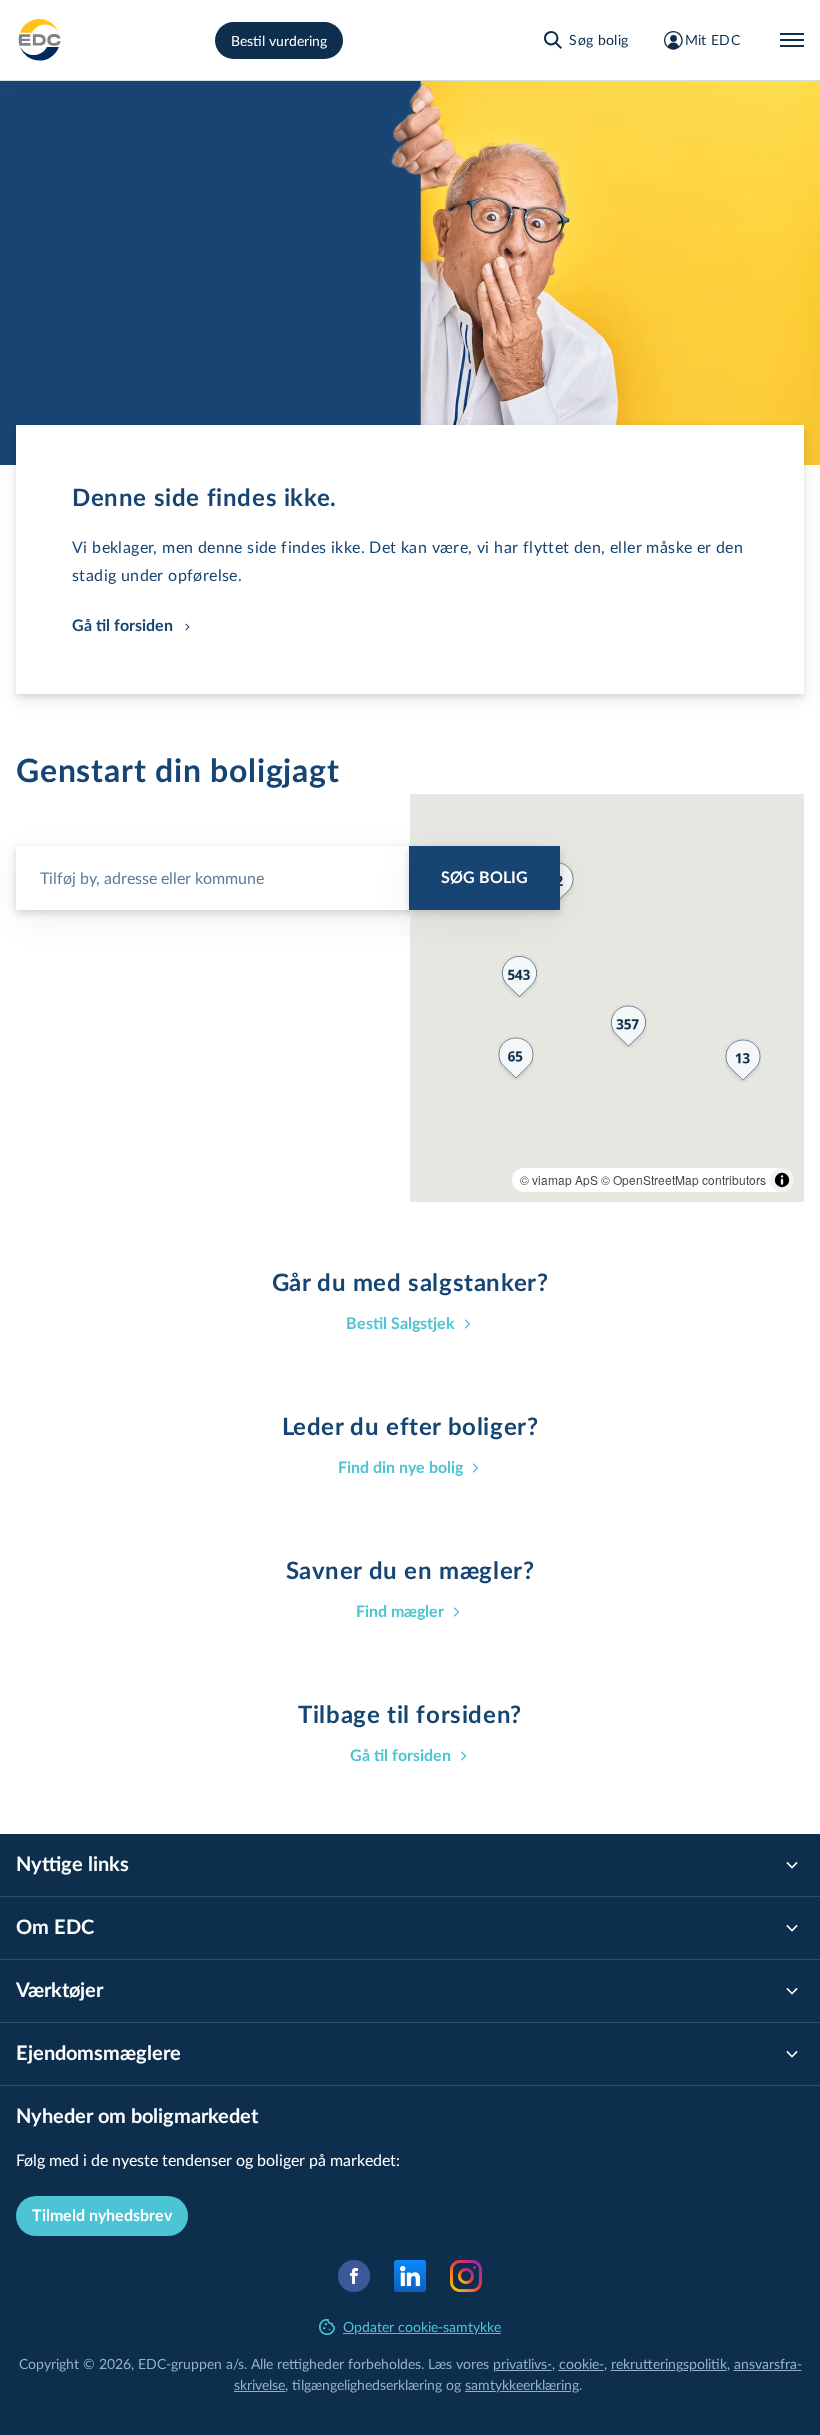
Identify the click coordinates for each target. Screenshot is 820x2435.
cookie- (581, 2363)
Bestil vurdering (279, 40)
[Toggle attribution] (782, 1180)
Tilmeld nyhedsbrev (102, 2216)
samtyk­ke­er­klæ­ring (522, 2384)
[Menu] (792, 40)
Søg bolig (484, 878)
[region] (607, 998)
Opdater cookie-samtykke (422, 2326)
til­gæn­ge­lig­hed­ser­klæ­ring (367, 2384)
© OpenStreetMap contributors (683, 1179)
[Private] (40, 40)
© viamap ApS (559, 1179)
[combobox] (288, 870)
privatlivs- (522, 2363)
